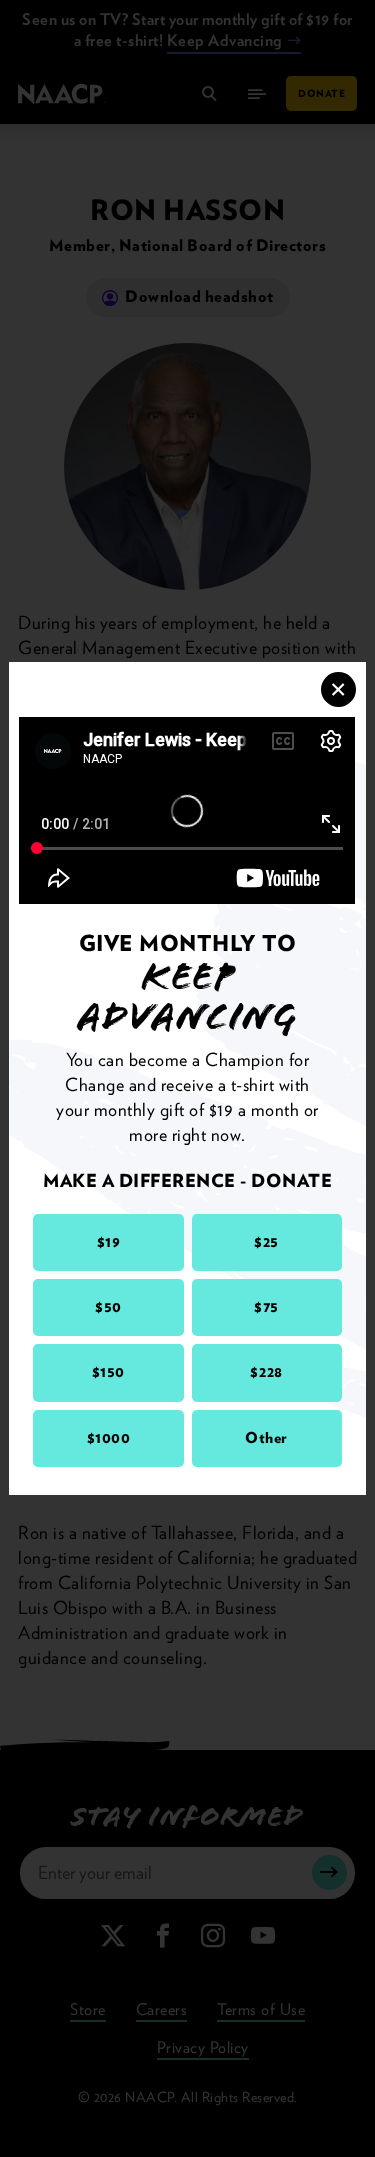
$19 (109, 1242)
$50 (108, 1307)
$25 (266, 1242)
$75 (266, 1307)
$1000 (109, 1438)
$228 (266, 1372)
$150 (108, 1372)
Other (266, 1438)
